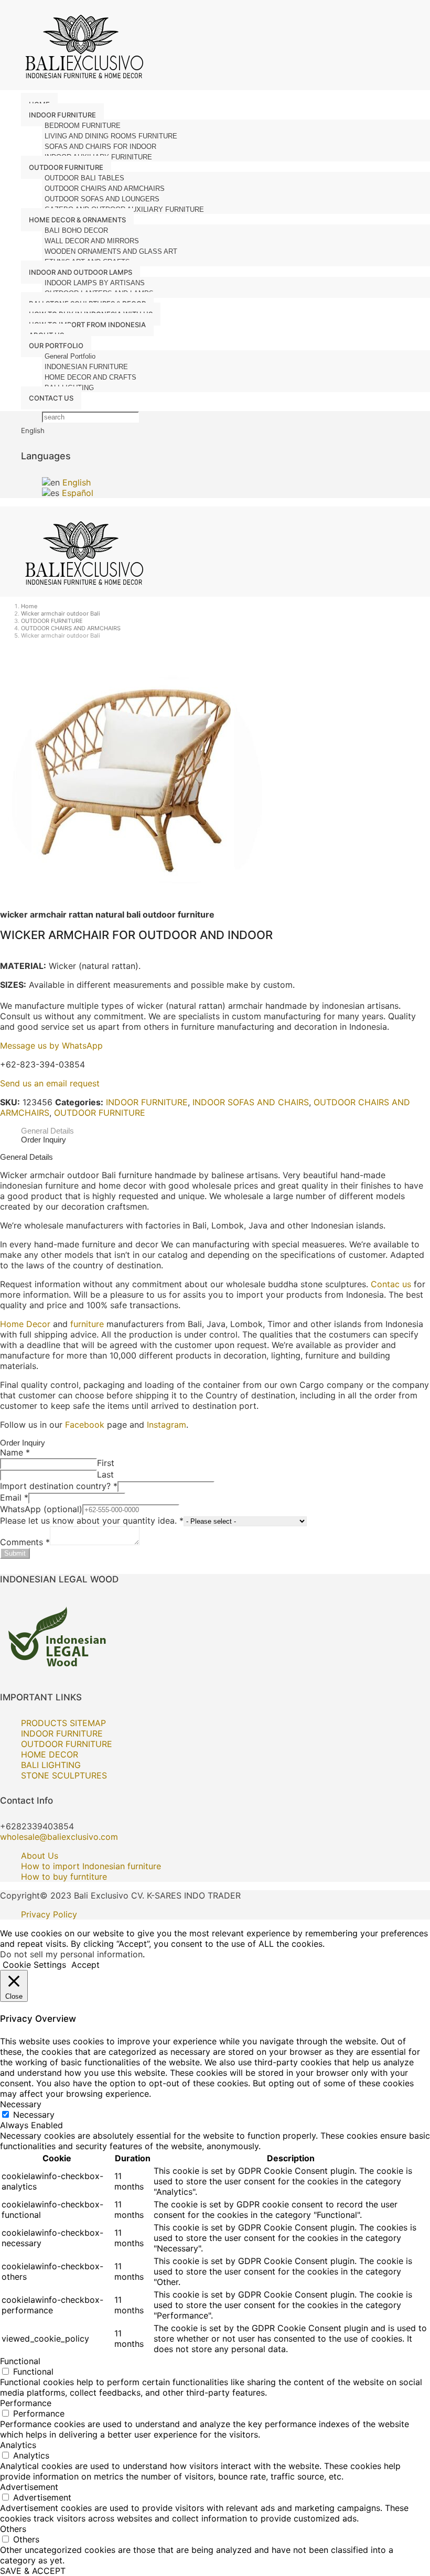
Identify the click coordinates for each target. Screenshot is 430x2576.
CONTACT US (51, 398)
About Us (40, 1856)
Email (14, 1497)
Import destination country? (59, 1486)
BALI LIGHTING (51, 1765)
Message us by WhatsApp (51, 1046)
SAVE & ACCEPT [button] (33, 2571)
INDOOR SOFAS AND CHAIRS (251, 1102)
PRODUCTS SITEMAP (63, 1723)
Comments (25, 1542)
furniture (87, 1324)
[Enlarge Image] (131, 904)
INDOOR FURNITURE (147, 1102)
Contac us (391, 1284)
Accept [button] (85, 1965)
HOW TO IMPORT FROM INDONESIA (87, 325)
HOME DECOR (50, 1754)
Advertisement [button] (29, 2487)
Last (105, 1474)
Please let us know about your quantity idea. (92, 1521)
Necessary (34, 2115)
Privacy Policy (49, 1914)
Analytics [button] (18, 2445)
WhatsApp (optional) (41, 1509)
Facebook (85, 1425)
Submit (15, 1553)
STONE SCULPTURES (64, 1775)
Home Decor (25, 1324)
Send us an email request (50, 1083)
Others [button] (13, 2529)
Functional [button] (20, 2361)
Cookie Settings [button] (34, 1965)
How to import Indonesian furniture (91, 1866)
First (106, 1463)
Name (15, 1452)
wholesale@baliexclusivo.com (59, 1837)
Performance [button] (26, 2403)
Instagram (166, 1425)
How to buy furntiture (64, 1877)
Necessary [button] (21, 2104)
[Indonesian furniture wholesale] (81, 85)
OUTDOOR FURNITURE (100, 1113)
